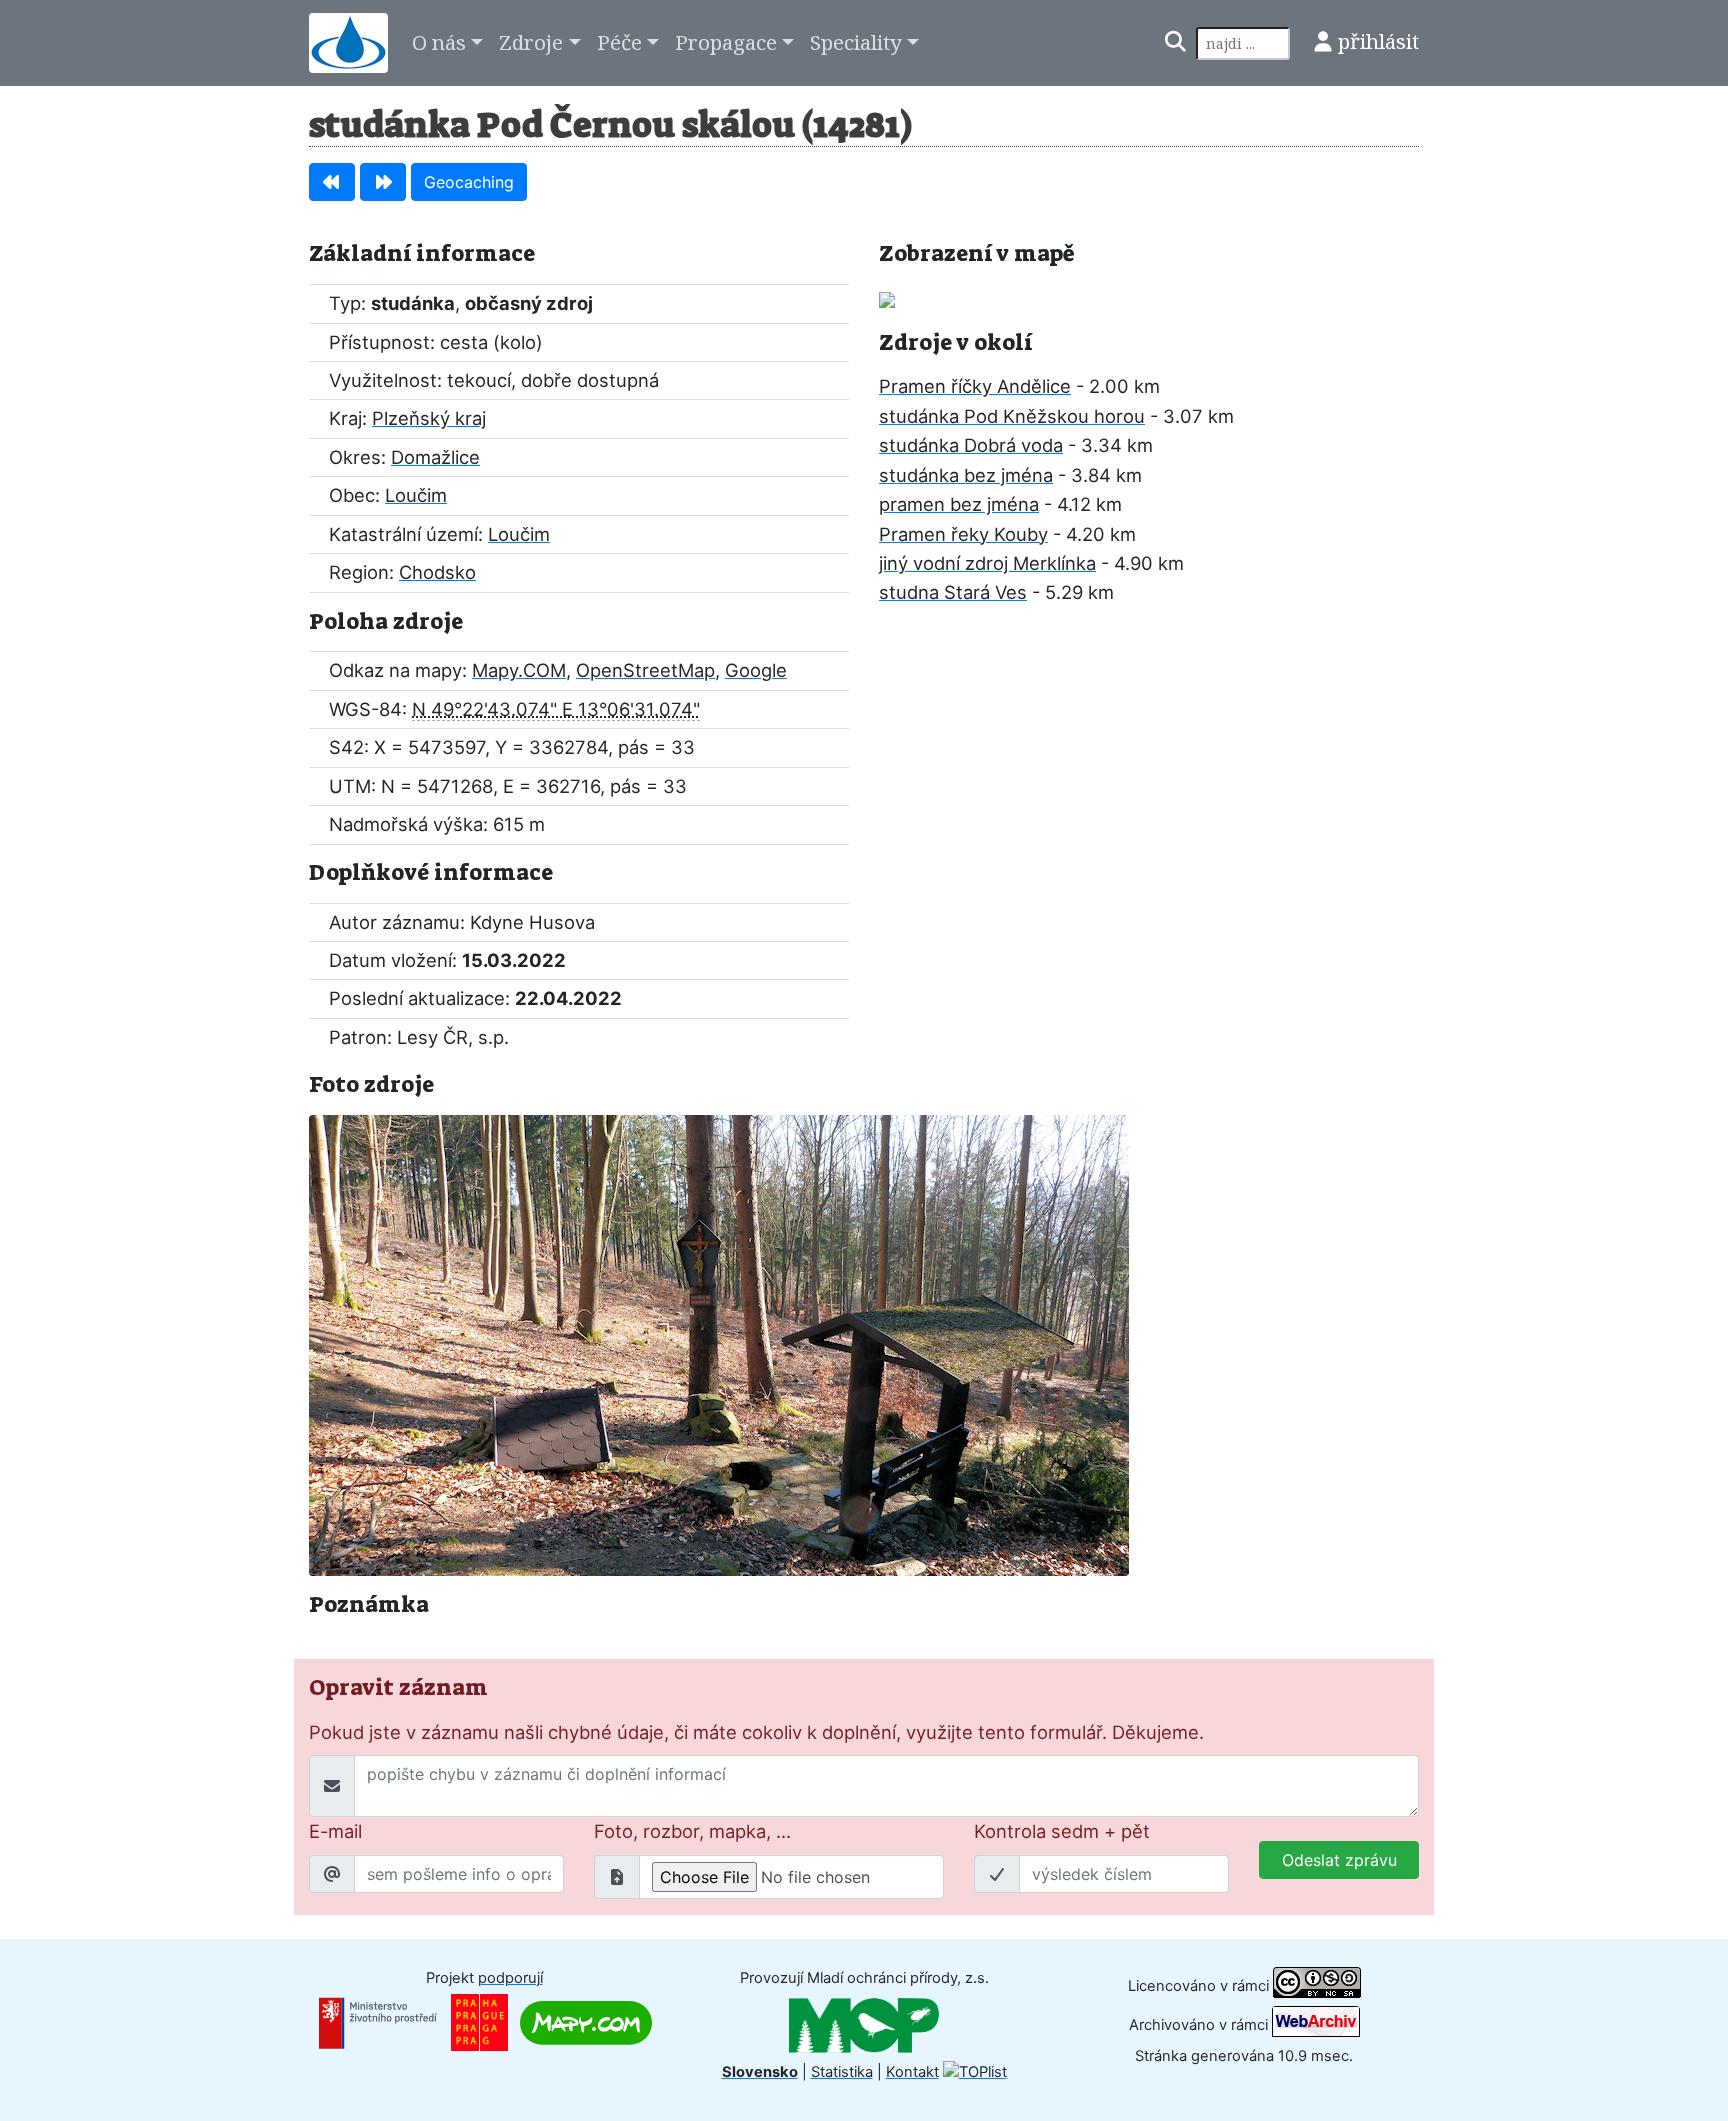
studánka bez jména (966, 475)
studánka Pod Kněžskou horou (1012, 416)
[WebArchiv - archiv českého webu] (1316, 2024)
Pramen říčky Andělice (975, 386)
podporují (510, 1978)
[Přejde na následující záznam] (383, 182)
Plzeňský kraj (429, 418)
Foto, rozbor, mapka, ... (692, 1831)
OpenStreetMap (645, 670)
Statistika (842, 2072)
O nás (439, 42)
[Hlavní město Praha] (479, 2022)
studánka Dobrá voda (971, 445)
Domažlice (435, 457)
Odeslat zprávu (1339, 1860)
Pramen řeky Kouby (963, 534)
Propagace (726, 42)
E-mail (335, 1831)
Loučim (416, 495)
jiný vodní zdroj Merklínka (987, 563)
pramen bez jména (959, 504)
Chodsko (437, 572)
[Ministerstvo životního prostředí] (378, 2022)
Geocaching (469, 182)
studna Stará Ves (953, 592)
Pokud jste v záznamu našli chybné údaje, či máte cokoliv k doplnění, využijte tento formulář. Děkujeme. (756, 1732)
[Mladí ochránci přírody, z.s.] (864, 2025)
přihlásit (1378, 41)
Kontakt (912, 2072)
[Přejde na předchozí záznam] (332, 182)
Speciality (856, 42)
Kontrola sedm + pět (1062, 1831)
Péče (619, 42)
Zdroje (531, 42)
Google (756, 670)
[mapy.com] (586, 2022)
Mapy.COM (519, 670)
